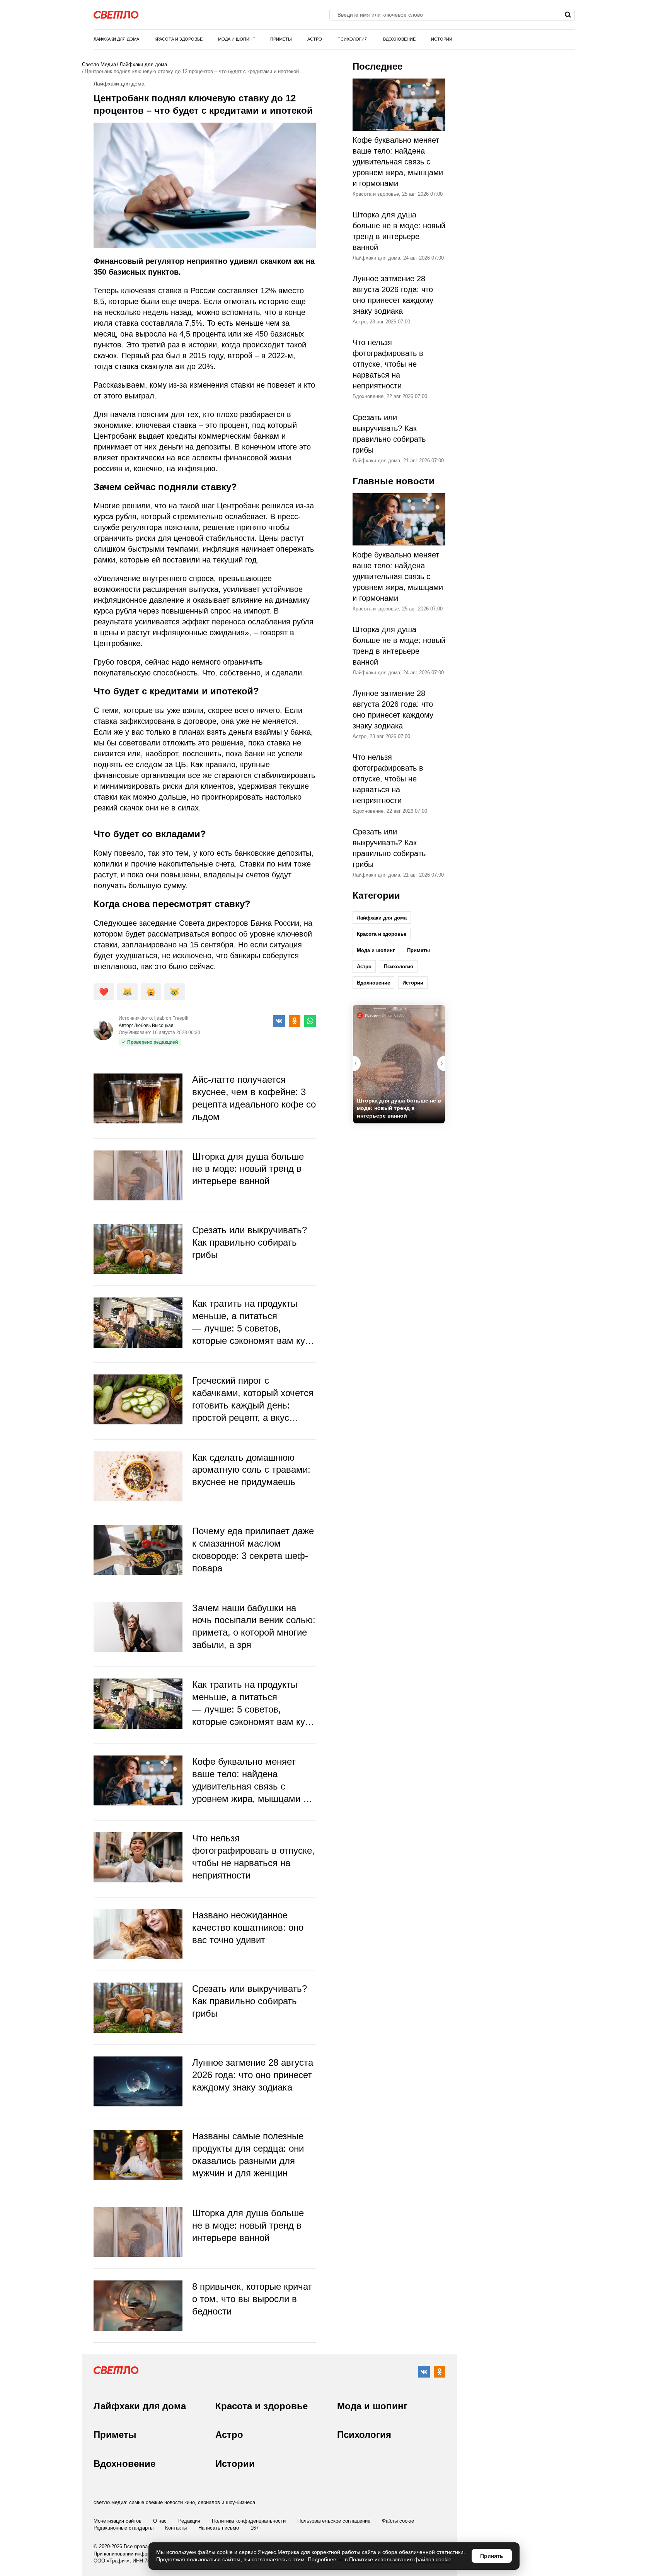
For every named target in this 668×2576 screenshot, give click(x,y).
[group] (399, 1064)
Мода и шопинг (236, 39)
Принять (492, 2556)
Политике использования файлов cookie (400, 2559)
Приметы (281, 39)
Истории (442, 39)
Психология (353, 39)
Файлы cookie (398, 2521)
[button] (441, 1063)
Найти (568, 15)
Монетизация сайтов (118, 2521)
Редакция (189, 2521)
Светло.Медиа (99, 64)
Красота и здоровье (179, 39)
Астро (315, 39)
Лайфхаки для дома (116, 39)
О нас (160, 2521)
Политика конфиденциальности (249, 2521)
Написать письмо (219, 2528)
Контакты (176, 2528)
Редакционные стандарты (124, 2528)
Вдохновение (399, 39)
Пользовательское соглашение (334, 2521)
